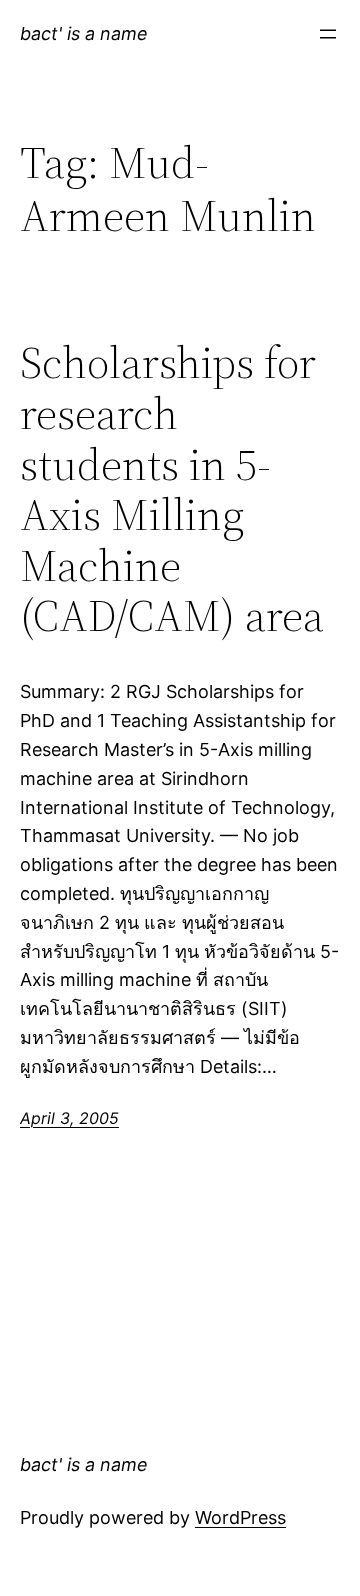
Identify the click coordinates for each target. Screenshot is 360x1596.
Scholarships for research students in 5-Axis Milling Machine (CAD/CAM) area (172, 490)
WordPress (240, 1517)
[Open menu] (328, 34)
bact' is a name (84, 33)
